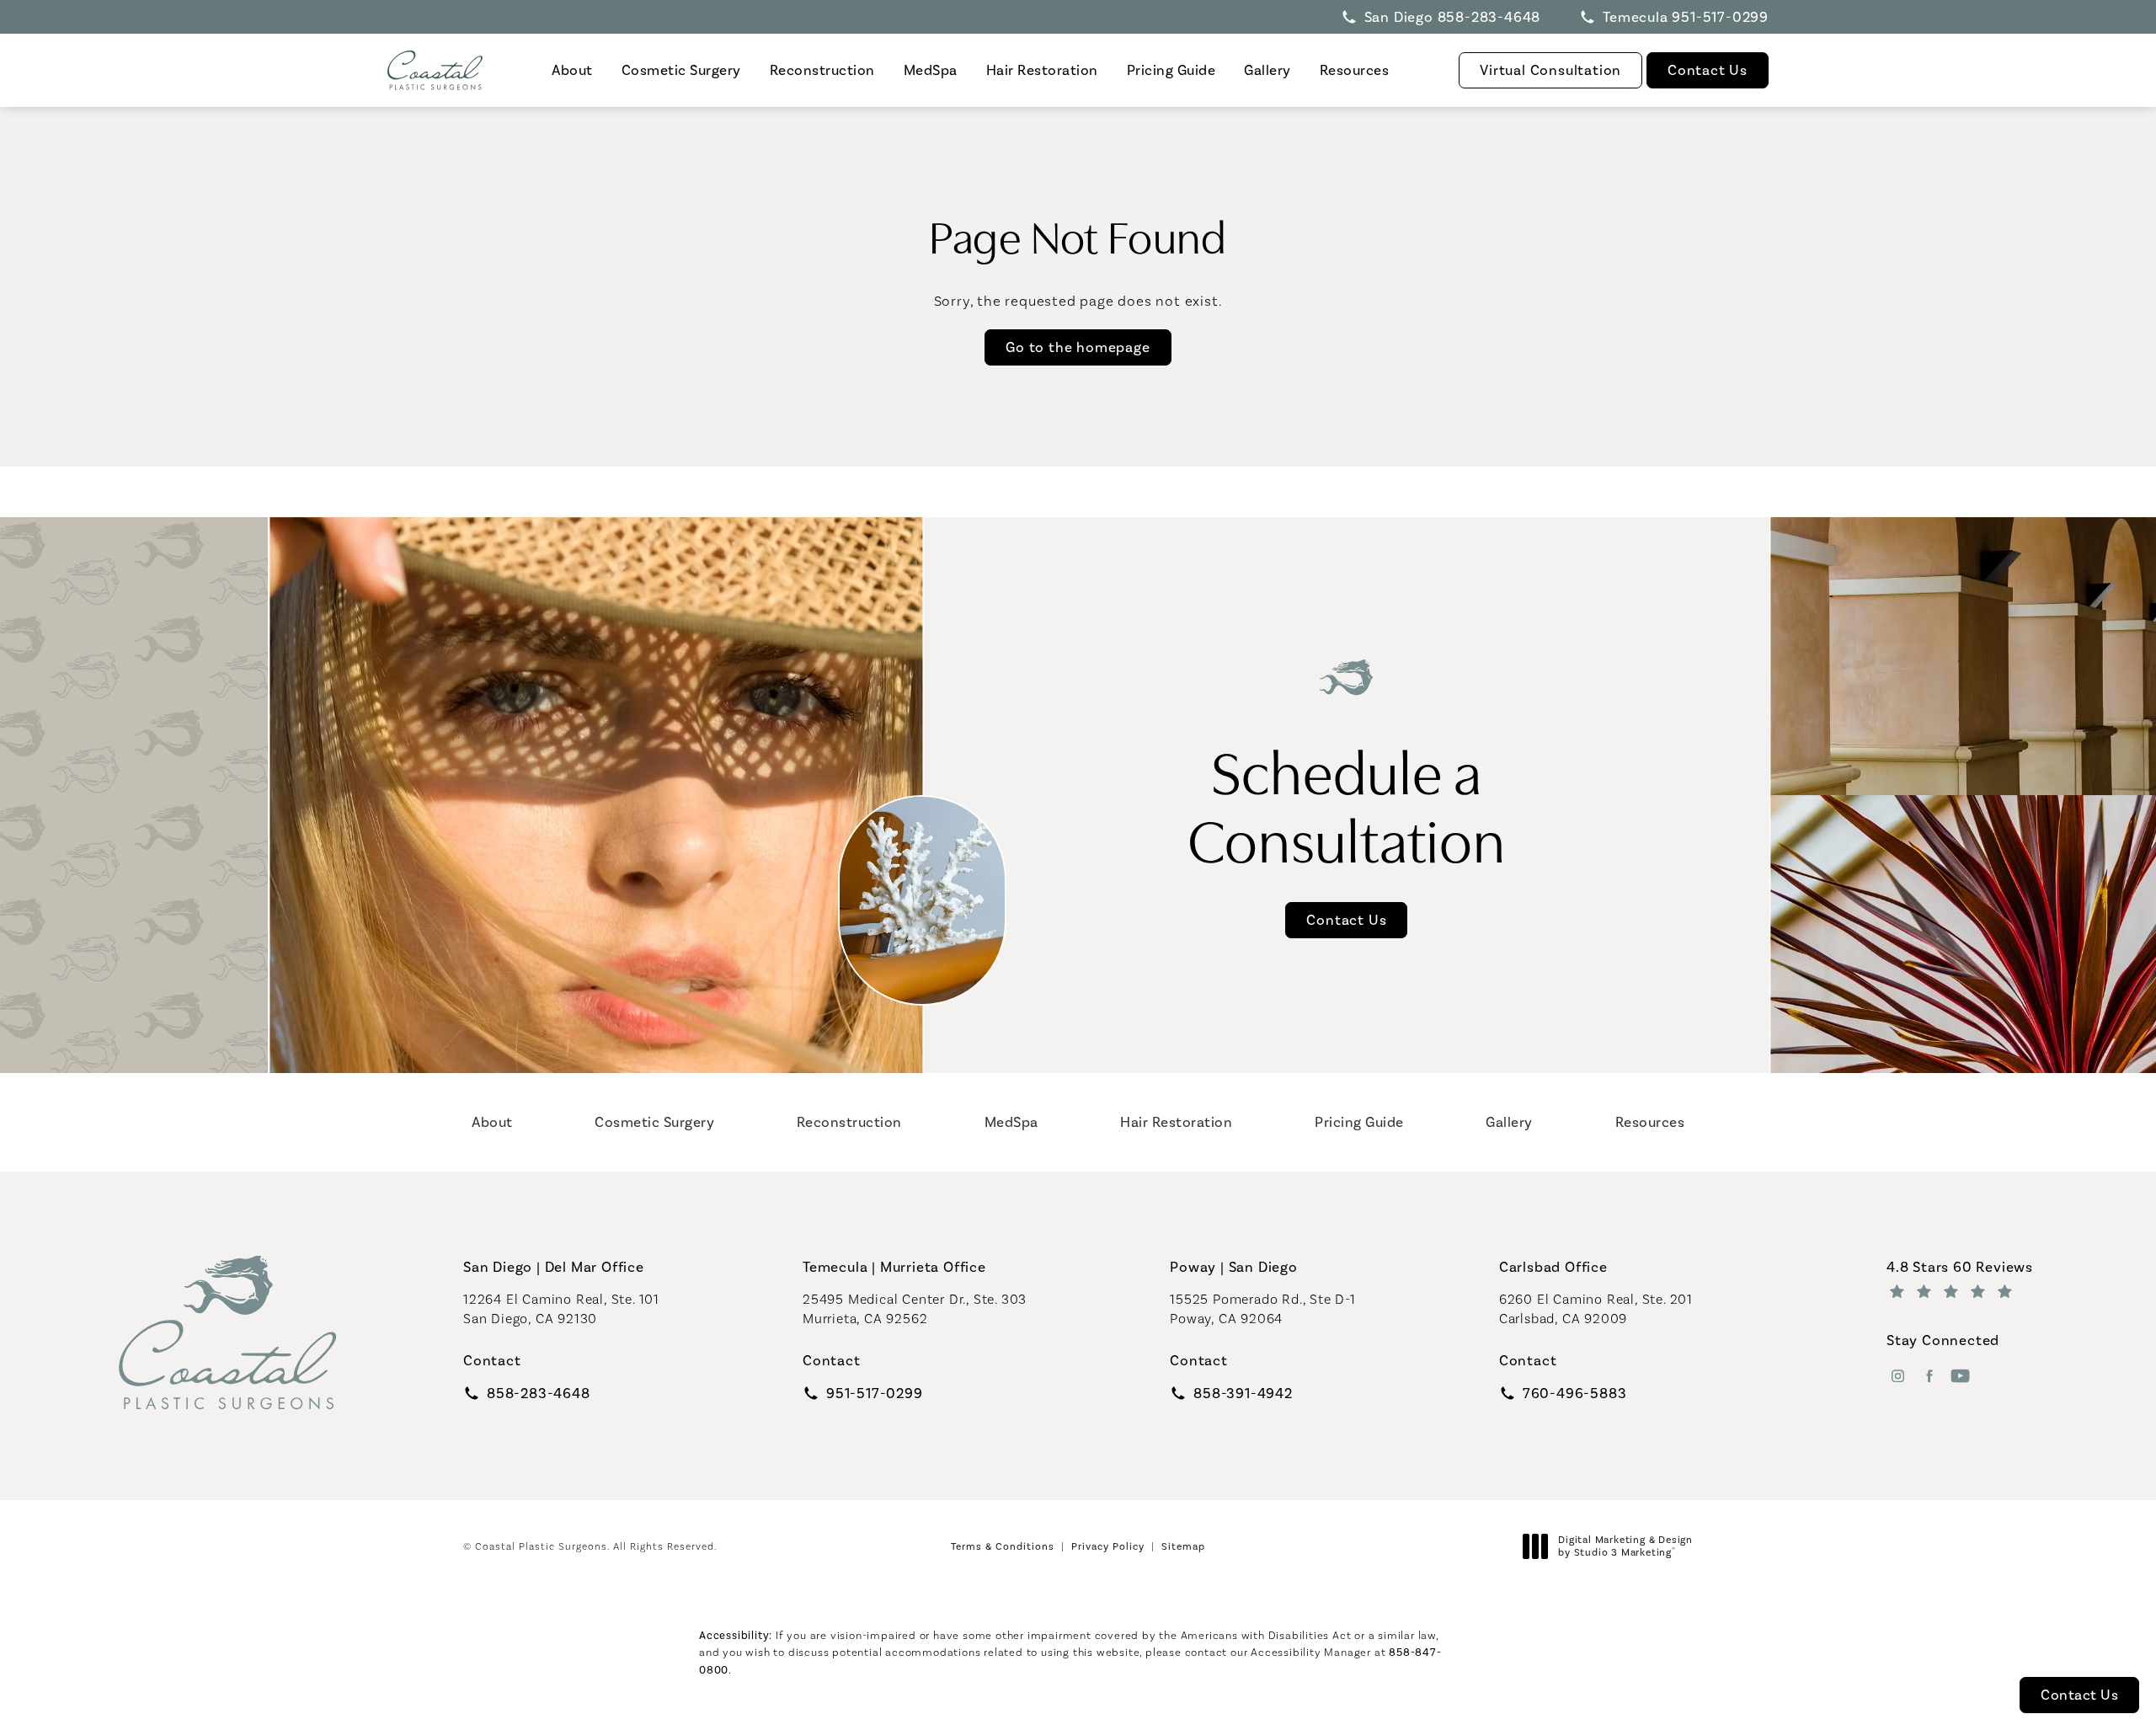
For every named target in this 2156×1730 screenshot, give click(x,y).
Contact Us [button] (2079, 1695)
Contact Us (1708, 70)
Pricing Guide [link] (1171, 70)
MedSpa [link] (931, 70)
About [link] (572, 70)
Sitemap (1183, 1546)
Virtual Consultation (1550, 70)
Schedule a (1347, 803)
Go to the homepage (1078, 347)
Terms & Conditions (1003, 1546)
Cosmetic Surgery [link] (681, 70)
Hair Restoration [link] (1042, 70)
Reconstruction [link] (822, 70)
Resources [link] (1355, 70)
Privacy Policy (1108, 1546)
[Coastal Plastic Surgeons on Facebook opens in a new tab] (1929, 1376)
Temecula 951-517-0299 (1686, 17)
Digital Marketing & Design (1625, 1547)
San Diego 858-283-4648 (1453, 17)
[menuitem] (572, 70)
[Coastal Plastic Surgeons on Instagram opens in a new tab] (1898, 1376)
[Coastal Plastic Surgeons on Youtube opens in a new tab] (1960, 1376)
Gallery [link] (1267, 70)
